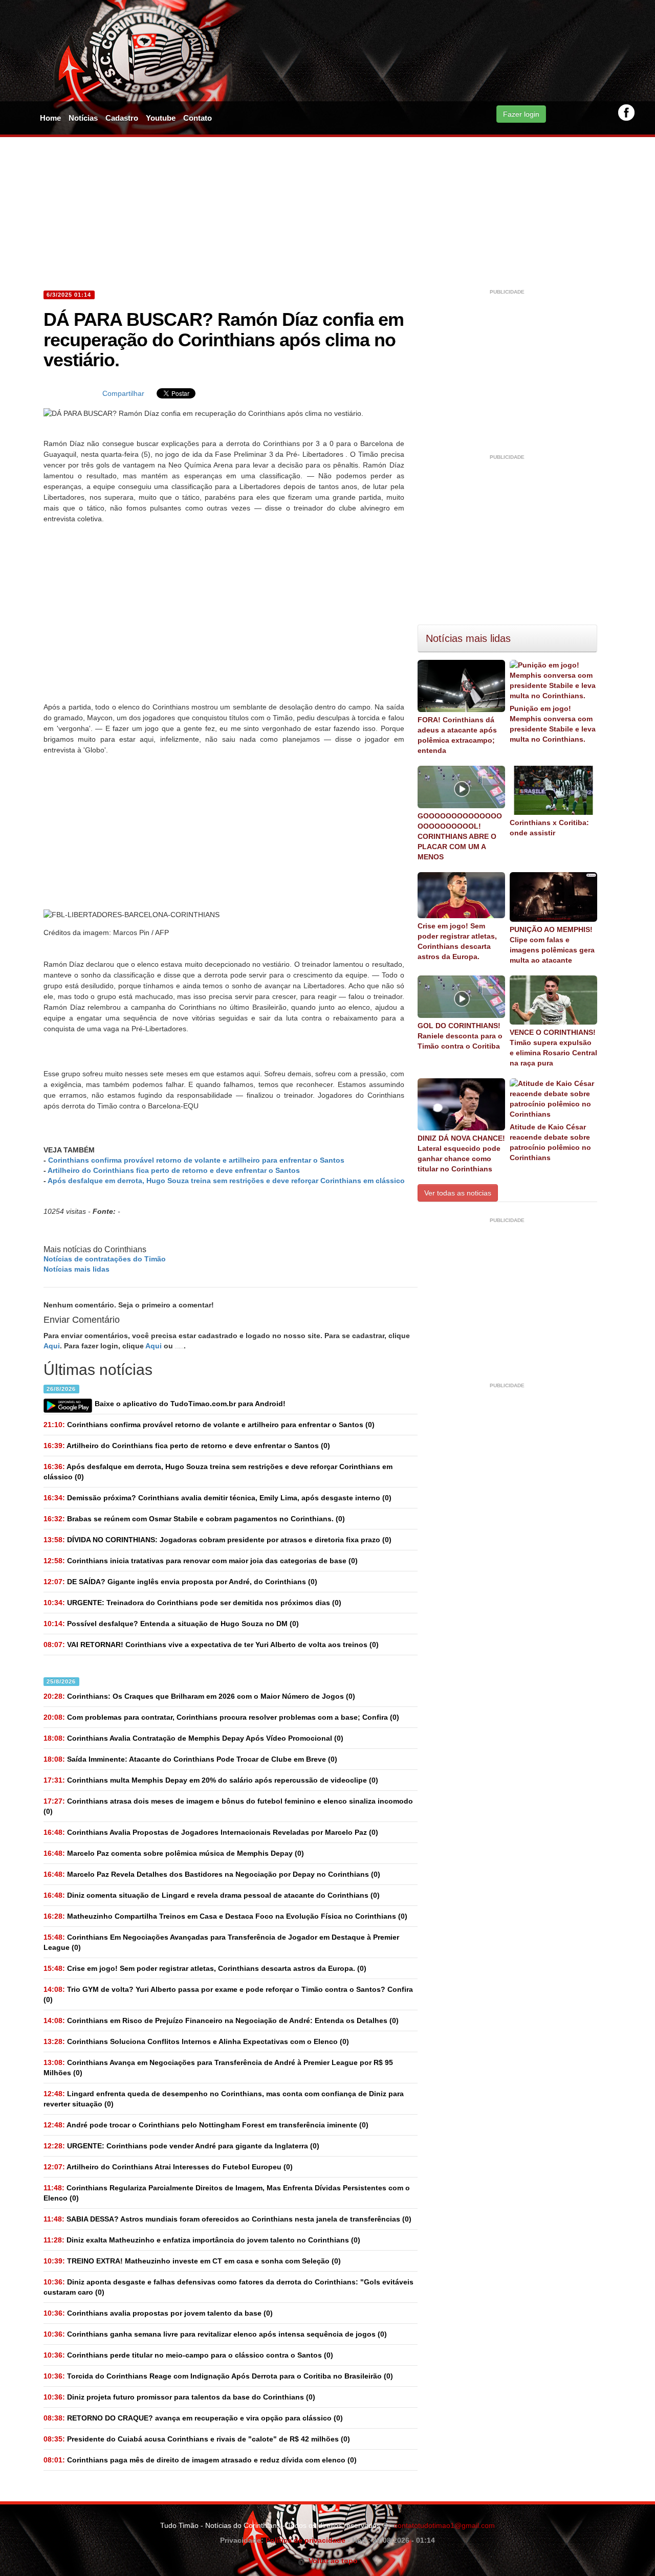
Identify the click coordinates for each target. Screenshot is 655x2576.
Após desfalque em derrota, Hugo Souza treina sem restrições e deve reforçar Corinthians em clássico (226, 1181)
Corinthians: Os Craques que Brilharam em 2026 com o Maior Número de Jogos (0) (199, 1696)
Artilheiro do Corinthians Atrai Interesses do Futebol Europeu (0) (168, 2167)
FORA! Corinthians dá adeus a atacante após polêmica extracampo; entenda (457, 735)
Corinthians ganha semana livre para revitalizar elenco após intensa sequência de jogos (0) (215, 2334)
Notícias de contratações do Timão (105, 1259)
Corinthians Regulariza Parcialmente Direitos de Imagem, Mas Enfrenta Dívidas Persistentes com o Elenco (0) (227, 2193)
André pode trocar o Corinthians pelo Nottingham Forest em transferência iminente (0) (206, 2125)
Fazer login (521, 114)
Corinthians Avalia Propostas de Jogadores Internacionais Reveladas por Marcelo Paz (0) (211, 1832)
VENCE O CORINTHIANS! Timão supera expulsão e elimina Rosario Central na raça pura (553, 1048)
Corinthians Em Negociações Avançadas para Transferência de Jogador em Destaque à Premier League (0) (221, 1942)
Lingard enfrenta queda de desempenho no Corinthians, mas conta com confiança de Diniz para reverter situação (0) (224, 2099)
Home (50, 118)
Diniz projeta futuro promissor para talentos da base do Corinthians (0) (179, 2397)
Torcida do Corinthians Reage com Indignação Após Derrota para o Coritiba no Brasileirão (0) (218, 2376)
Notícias (83, 118)
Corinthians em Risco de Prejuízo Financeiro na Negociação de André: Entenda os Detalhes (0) (221, 2020)
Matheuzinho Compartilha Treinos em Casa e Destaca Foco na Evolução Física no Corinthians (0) (225, 1916)
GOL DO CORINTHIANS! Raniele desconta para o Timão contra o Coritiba (460, 1036)
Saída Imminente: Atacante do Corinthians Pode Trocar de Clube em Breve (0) (190, 1759)
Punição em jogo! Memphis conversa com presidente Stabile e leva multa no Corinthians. (553, 724)
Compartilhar (123, 393)
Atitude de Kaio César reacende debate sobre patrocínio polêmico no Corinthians (550, 1142)
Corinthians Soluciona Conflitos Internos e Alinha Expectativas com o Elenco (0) (196, 2041)
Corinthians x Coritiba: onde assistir (549, 828)
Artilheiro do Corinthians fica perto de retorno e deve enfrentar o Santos (174, 1170)
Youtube (161, 118)
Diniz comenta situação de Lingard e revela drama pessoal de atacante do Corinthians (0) (212, 1895)
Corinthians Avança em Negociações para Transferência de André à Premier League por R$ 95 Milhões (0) (218, 2068)
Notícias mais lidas (77, 1269)
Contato (198, 118)
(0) (209, 1425)
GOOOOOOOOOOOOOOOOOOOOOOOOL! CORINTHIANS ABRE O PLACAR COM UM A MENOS (460, 836)
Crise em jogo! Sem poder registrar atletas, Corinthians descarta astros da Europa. (457, 941)
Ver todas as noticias (458, 1193)
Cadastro (122, 118)
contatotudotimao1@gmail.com (444, 2525)
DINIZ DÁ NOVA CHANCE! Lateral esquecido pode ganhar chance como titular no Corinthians (461, 1153)
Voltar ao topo (331, 2561)
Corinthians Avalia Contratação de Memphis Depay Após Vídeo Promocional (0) (193, 1738)
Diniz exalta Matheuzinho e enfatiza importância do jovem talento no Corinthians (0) (202, 2240)
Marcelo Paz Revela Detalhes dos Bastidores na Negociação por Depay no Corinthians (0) (212, 1874)
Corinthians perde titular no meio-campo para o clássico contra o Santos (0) (188, 2355)
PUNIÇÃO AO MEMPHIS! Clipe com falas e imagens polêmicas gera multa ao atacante (552, 945)
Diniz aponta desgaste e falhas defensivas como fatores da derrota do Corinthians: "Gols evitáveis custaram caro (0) (228, 2287)
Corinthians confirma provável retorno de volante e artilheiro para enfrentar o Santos (196, 1160)
